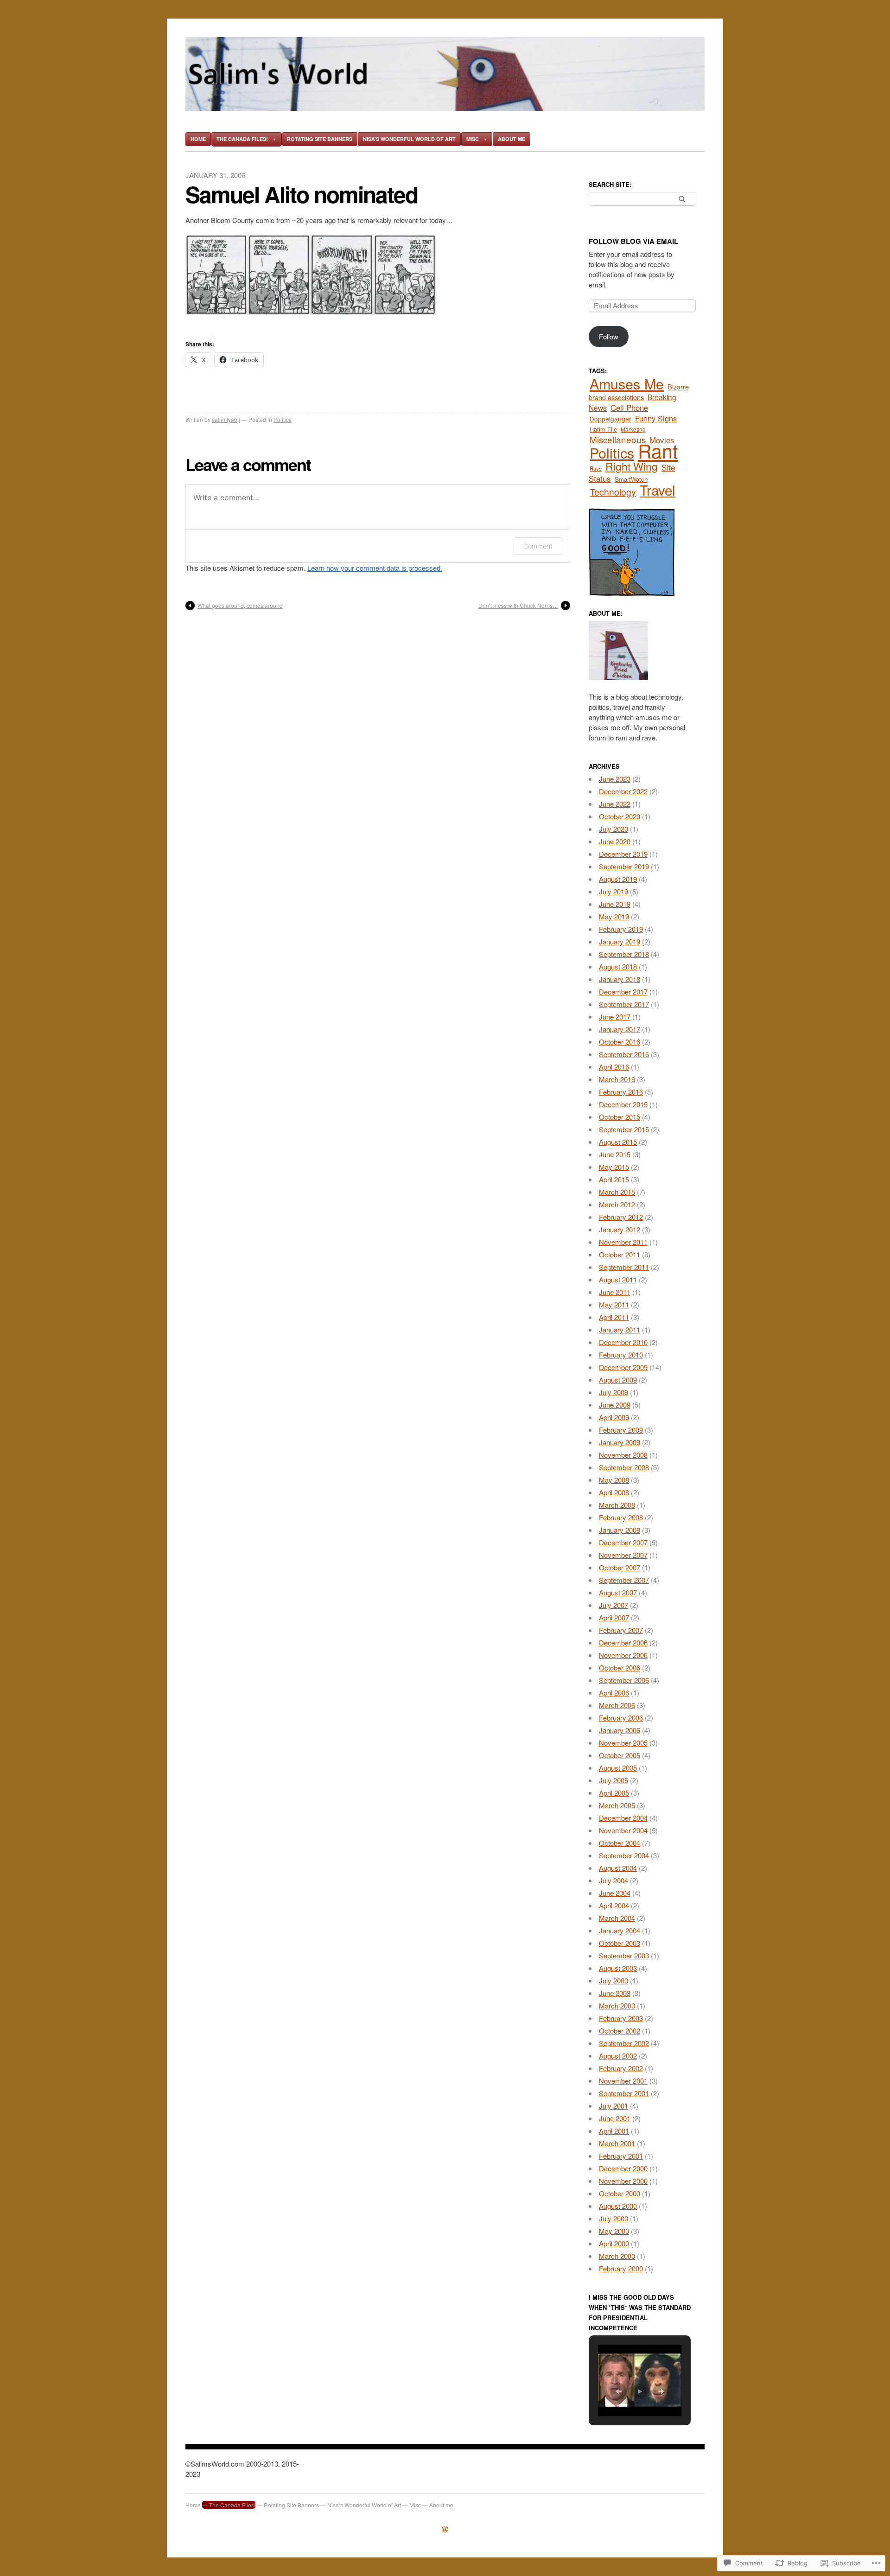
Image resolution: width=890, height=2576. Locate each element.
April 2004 (614, 1905)
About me (512, 139)
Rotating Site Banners (320, 139)
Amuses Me (627, 383)
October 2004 (620, 1843)
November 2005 (623, 1743)
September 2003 (624, 1955)
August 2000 (618, 2206)
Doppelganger (610, 419)
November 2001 (623, 2081)
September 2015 (624, 1129)
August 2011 (618, 1279)
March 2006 (617, 1705)
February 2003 (621, 2018)
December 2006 (623, 1642)
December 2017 (623, 992)
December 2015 (623, 1104)
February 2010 (621, 1355)
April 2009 (614, 1417)
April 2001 (614, 2131)
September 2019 (624, 866)
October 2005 (620, 1755)
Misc (473, 139)
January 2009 (620, 1442)
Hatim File (603, 429)
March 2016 (617, 1079)
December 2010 (623, 1342)
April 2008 (614, 1492)
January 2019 (620, 941)
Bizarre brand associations (639, 392)
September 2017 (624, 1004)
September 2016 (624, 1054)
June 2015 (615, 1154)
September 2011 (624, 1267)
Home (198, 139)
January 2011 (620, 1329)
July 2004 (613, 1880)
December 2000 (623, 2168)
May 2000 (614, 2231)
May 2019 (614, 916)
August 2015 (618, 1142)
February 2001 (621, 2156)
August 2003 (618, 1968)
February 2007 (621, 1630)
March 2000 (617, 2256)
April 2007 (614, 1617)
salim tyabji (226, 419)
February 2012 (621, 1217)
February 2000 (621, 2268)
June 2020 (615, 841)
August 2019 (618, 879)
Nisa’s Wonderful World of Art (409, 139)
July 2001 (613, 2106)
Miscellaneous (618, 439)
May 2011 (614, 1304)
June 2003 (615, 1993)
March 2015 (617, 1192)
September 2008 (624, 1467)
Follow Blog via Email (633, 241)
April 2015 (614, 1179)
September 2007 (624, 1580)
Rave (596, 468)
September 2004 (624, 1855)
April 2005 (614, 1793)
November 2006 (623, 1655)
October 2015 (620, 1117)
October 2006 (620, 1667)
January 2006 (620, 1730)
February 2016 (621, 1092)
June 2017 (615, 1017)
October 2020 (620, 816)
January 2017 (620, 1029)
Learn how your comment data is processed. (375, 568)
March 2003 (617, 2005)
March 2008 (617, 1505)
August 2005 (618, 1768)
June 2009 (615, 1405)
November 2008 (623, 1455)
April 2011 (614, 1317)
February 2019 (621, 929)
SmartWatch (631, 479)
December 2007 (623, 1542)
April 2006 (614, 1693)
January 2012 (620, 1229)
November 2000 (623, 2181)
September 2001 (624, 2093)
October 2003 (620, 1943)
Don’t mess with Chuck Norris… (518, 605)
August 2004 (618, 1868)
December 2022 (623, 791)
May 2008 (614, 1480)
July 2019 (613, 891)
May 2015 (614, 1167)
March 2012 (617, 1204)
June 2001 (615, 2118)
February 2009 (621, 1430)
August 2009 (618, 1380)
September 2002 (624, 2043)
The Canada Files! (242, 139)
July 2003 (613, 1980)
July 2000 (613, 2218)
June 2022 (615, 804)
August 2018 (618, 966)
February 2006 (621, 1718)
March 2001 (617, 2143)
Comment (538, 546)
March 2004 (617, 1918)
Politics (283, 419)
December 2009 (623, 1367)
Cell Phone (629, 407)
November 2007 (623, 1555)
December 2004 (623, 1818)
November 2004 (623, 1830)
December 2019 (623, 854)
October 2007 (620, 1567)
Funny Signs (656, 418)
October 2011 (620, 1254)
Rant (658, 450)
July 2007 (613, 1605)
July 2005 (613, 1780)
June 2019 (615, 904)
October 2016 (620, 1042)
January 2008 (620, 1530)
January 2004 (620, 1930)
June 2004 (615, 1893)
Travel (658, 490)
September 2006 (624, 1680)
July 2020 (613, 829)
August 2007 (618, 1592)
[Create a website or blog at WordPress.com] (445, 2529)
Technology (613, 492)
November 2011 (623, 1242)
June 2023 (615, 779)
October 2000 (620, 2193)
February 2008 (621, 1517)
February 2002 (621, 2068)
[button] (618, 2391)
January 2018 (620, 979)
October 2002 (620, 2031)
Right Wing (632, 466)
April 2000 (614, 2243)
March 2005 (617, 1805)
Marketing (633, 429)
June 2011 (615, 1292)
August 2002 (618, 2056)
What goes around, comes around (240, 605)
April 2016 (614, 1067)
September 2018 (624, 954)
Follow (609, 336)
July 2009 (613, 1392)
